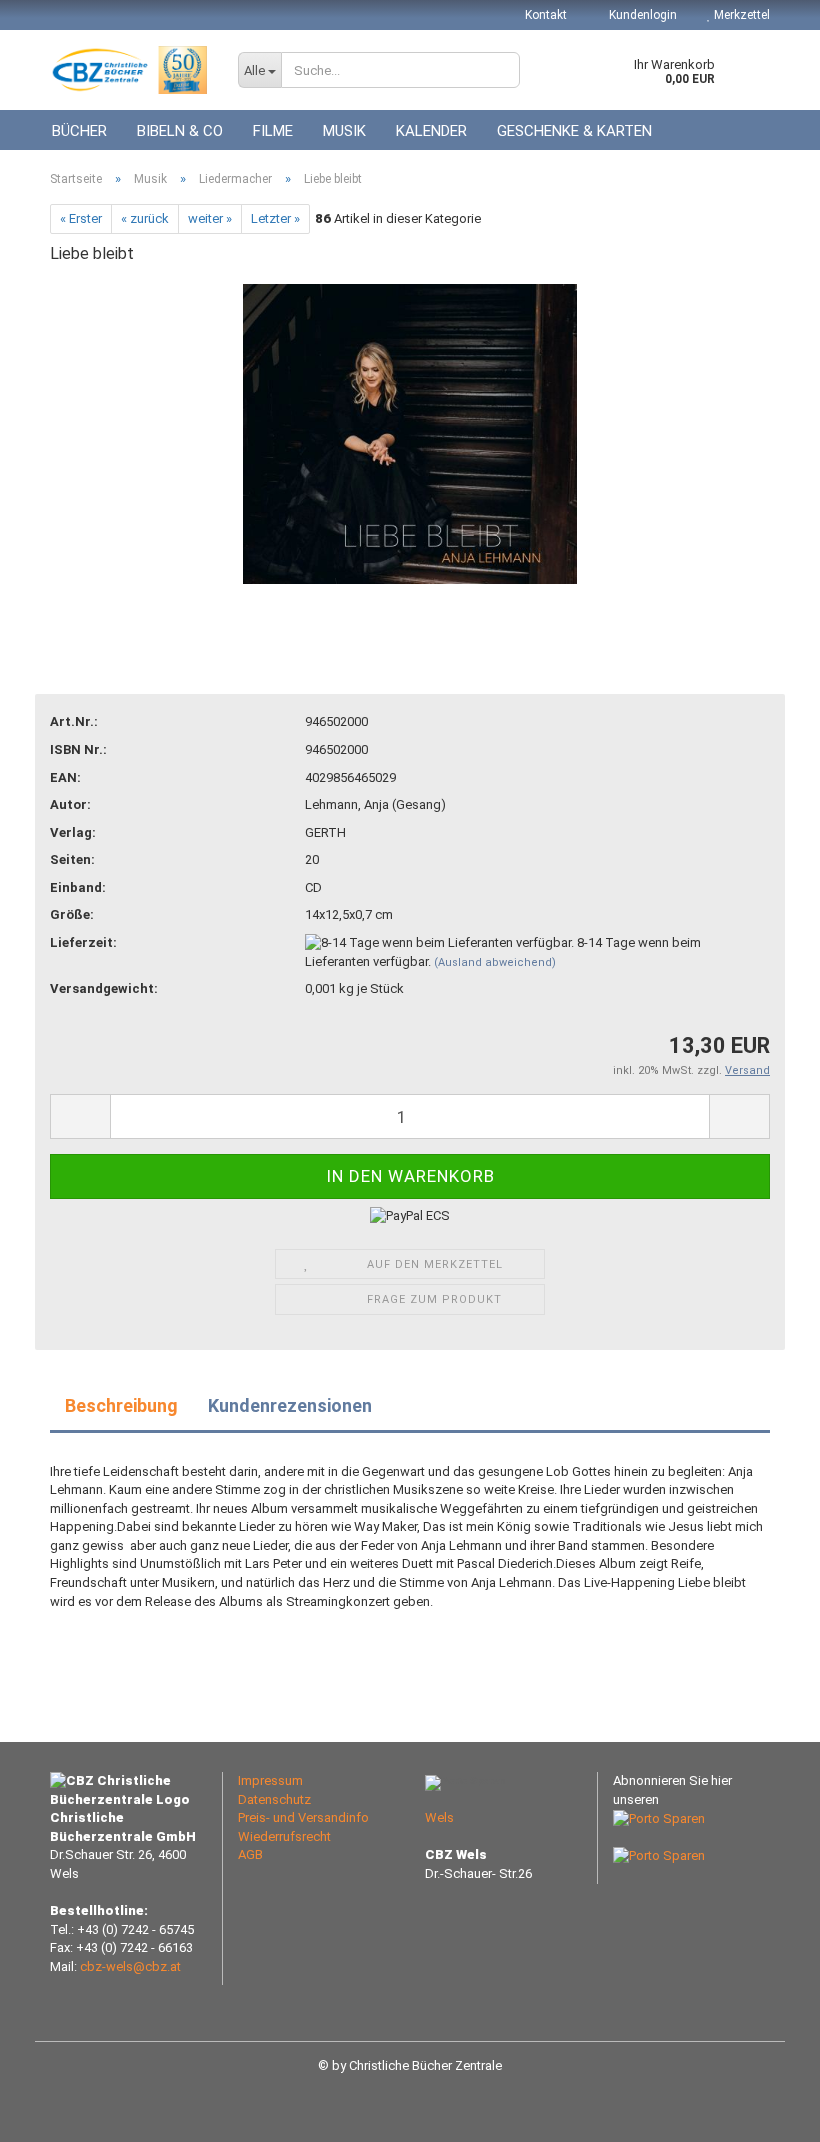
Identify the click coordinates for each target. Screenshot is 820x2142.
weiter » (210, 218)
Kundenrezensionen (290, 1405)
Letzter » (275, 218)
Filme (273, 131)
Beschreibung (121, 1405)
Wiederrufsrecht (284, 1836)
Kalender (431, 131)
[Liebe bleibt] (410, 432)
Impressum (270, 1780)
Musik (344, 131)
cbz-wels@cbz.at (130, 1966)
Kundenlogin (641, 15)
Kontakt (546, 15)
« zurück (145, 218)
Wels (439, 1817)
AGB (250, 1854)
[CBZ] (129, 70)
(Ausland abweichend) (495, 962)
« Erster (81, 218)
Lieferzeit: (83, 942)
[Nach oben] (765, 2112)
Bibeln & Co (180, 131)
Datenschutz (274, 1799)
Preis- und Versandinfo (303, 1817)
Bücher (79, 131)
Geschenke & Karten (574, 131)
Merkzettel (740, 15)
